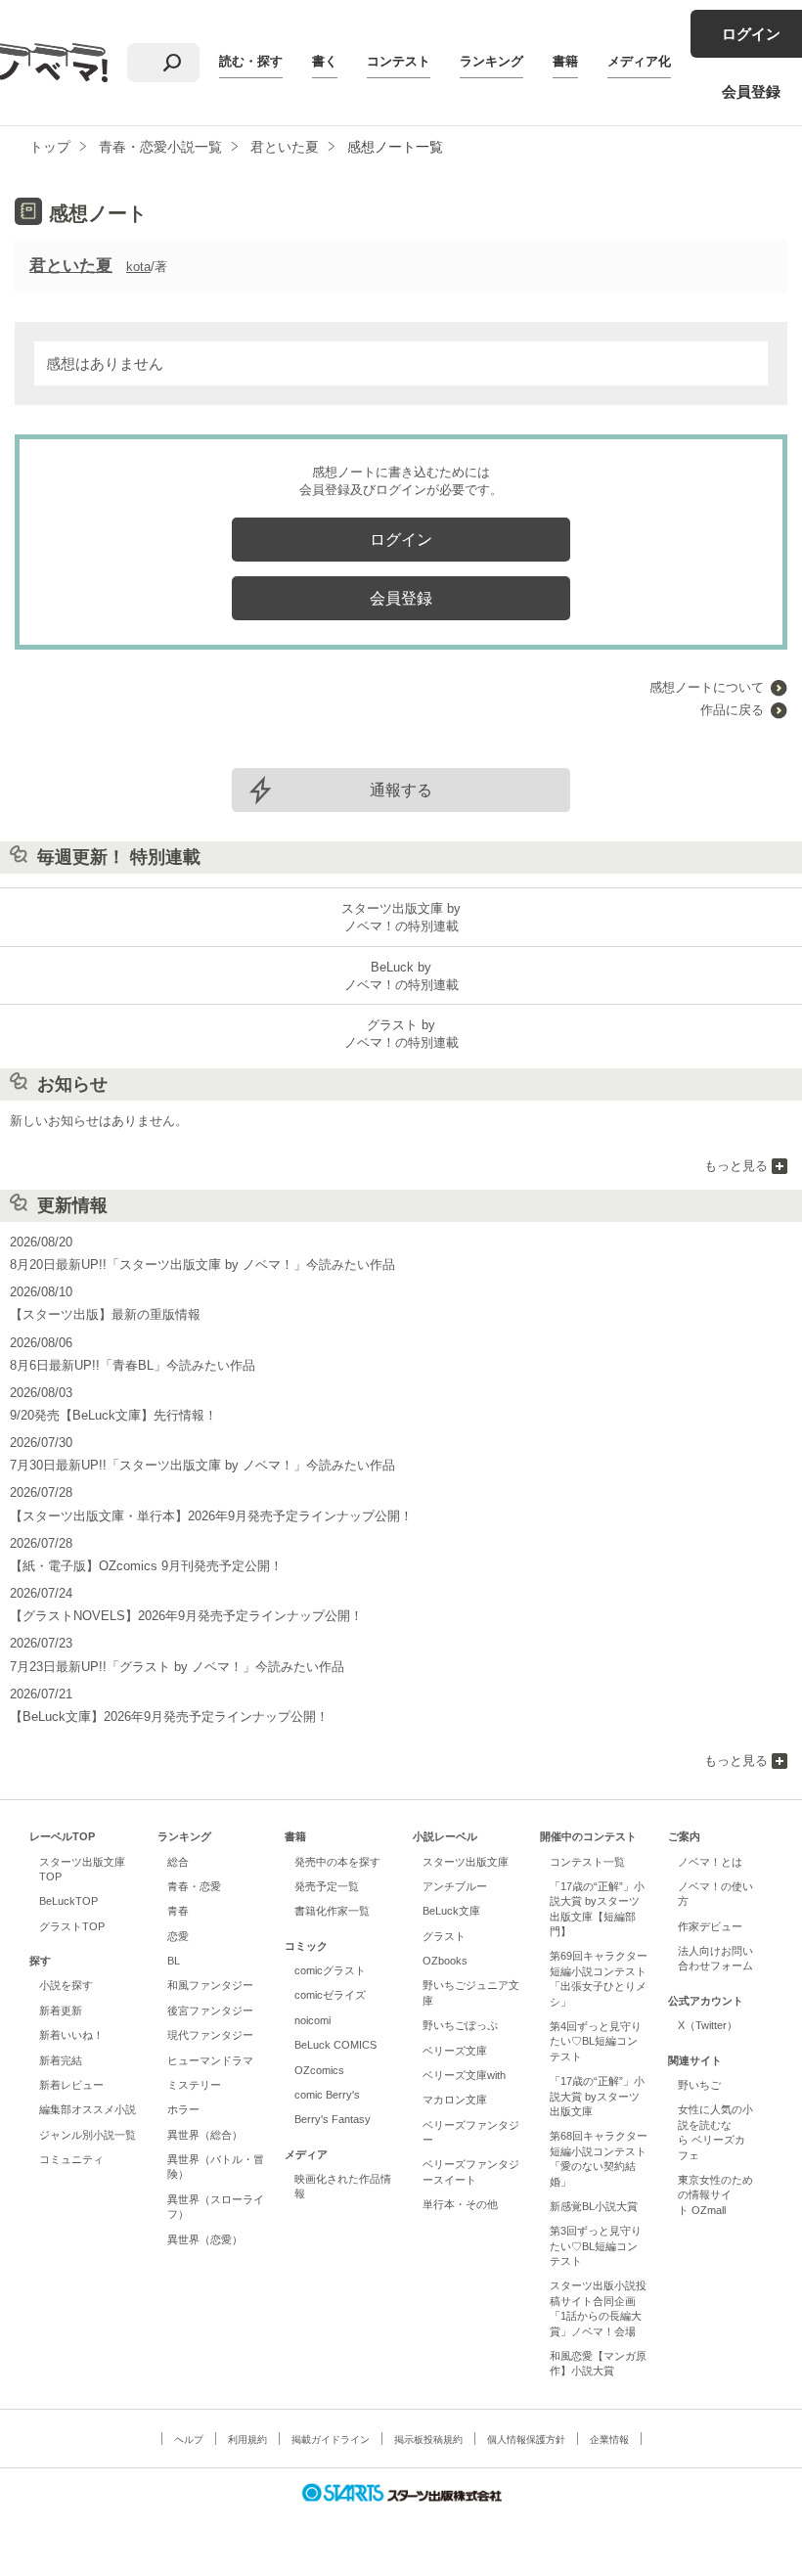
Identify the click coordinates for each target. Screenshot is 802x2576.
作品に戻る (732, 710)
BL (174, 1961)
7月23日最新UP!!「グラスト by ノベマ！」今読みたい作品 (177, 1667)
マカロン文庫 (455, 2100)
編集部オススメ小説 (88, 2109)
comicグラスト (330, 1970)
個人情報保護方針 (526, 2440)
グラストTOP (72, 1926)
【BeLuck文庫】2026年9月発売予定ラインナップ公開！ (169, 1717)
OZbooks (445, 1961)
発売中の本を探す (337, 1862)
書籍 (565, 61)
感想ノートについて (707, 687)
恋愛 (178, 1936)
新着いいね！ (71, 2035)
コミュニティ (71, 2159)
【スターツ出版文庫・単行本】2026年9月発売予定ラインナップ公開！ (211, 1516)
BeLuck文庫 (451, 1911)
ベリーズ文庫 (455, 2051)
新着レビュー (71, 2085)
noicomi (312, 2020)
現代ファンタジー (210, 2035)
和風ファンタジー (210, 1985)
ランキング (491, 61)
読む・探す (251, 61)
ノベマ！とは (710, 1862)
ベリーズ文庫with (464, 2075)
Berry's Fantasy (333, 2119)
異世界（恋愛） (205, 2239)
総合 (178, 1862)
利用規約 (247, 2440)
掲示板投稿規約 (428, 2440)
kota (138, 267)
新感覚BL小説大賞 (594, 2206)
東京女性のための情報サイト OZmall (715, 2195)
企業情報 (609, 2440)
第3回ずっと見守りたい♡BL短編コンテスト (596, 2246)
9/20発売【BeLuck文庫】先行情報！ (113, 1415)
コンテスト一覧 (587, 1862)
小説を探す (66, 1985)
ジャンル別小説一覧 (88, 2135)
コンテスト (399, 61)
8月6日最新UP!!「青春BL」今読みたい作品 (133, 1365)
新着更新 (61, 2011)
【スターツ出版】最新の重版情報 (105, 1314)
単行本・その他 (460, 2204)
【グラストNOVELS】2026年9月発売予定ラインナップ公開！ (186, 1616)
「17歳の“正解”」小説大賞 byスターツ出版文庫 (597, 2096)
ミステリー (194, 2085)
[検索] (172, 63)
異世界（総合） (205, 2135)
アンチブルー (455, 1886)
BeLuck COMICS (335, 2045)
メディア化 (639, 61)
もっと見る (736, 1166)
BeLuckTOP (68, 1901)
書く (325, 61)
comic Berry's (327, 2095)
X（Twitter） (708, 2025)
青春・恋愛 (194, 1886)
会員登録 (751, 91)
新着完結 (61, 2060)
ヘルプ (189, 2440)
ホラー (183, 2109)
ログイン (401, 540)
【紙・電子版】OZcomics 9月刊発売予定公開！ (146, 1566)
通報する (401, 790)
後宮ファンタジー (210, 2011)
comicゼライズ (330, 1995)
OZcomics (319, 2070)
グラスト (444, 1936)
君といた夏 (71, 266)
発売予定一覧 (327, 1886)
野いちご (699, 2085)
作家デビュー (710, 1926)
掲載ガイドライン (331, 2440)
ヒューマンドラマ (210, 2060)
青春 (178, 1911)
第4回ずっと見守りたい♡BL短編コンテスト (596, 2041)
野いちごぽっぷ (460, 2025)
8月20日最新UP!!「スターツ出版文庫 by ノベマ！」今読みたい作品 (202, 1265)
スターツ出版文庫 (466, 1862)
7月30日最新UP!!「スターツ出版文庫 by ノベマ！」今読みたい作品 (202, 1465)
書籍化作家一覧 (332, 1911)
